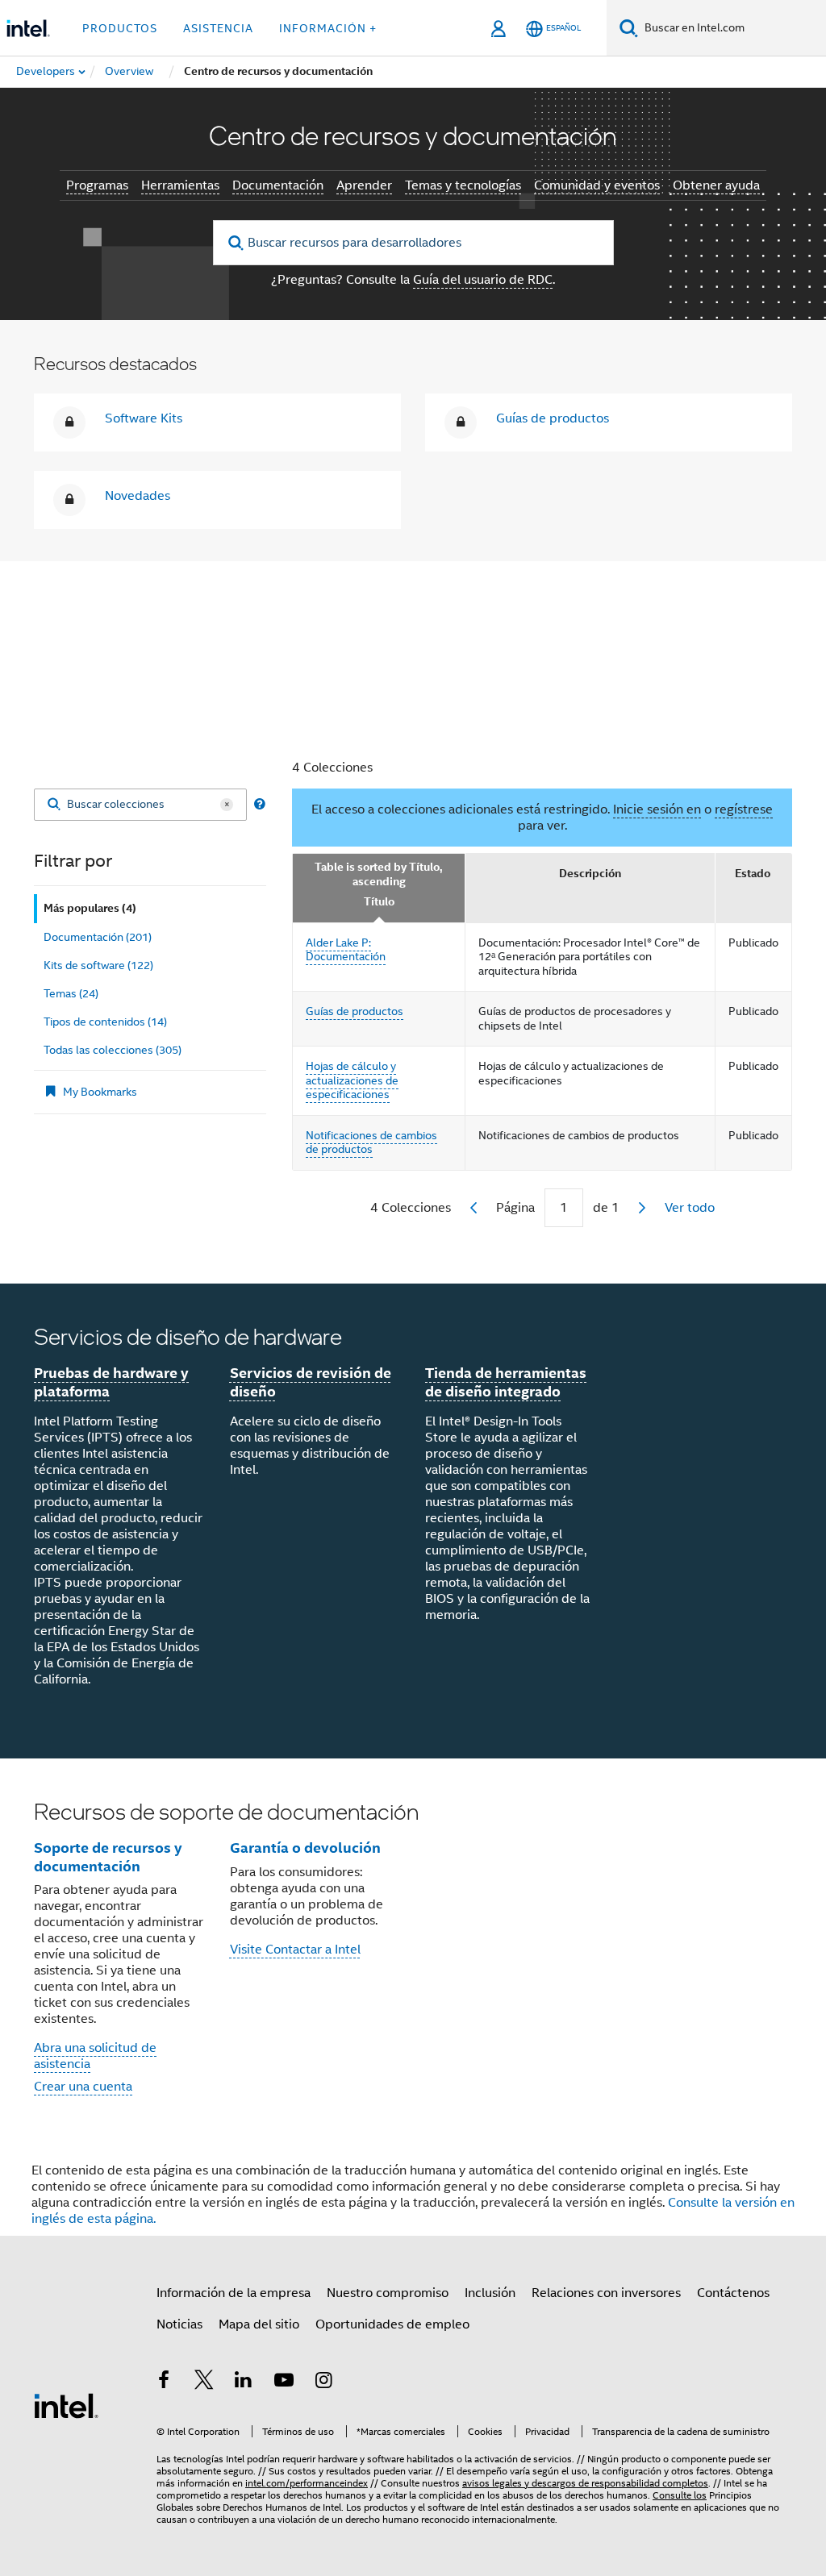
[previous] (473, 1208)
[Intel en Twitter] (204, 2382)
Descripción (590, 874)
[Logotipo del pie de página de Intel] (66, 2405)
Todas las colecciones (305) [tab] (113, 1050)
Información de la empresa (234, 2293)
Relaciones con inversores (606, 2293)
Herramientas (180, 185)
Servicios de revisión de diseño (311, 1382)
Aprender (364, 185)
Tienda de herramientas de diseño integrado (506, 1382)
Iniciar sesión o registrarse (413, 672)
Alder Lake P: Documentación (346, 950)
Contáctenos (733, 2293)
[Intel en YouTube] (284, 2382)
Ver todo (690, 1208)
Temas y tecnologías (463, 185)
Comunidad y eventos (597, 185)
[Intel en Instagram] (323, 2382)
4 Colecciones (332, 768)
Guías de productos (553, 418)
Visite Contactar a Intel (295, 1950)
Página (515, 1208)
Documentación (278, 185)
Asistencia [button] (218, 28)
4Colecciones (411, 1208)
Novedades (138, 496)
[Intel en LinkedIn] (244, 2382)
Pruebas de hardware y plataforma (111, 1382)
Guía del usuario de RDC (483, 280)
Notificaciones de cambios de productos (371, 1142)
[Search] (54, 805)
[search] (237, 243)
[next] (642, 1208)
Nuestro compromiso (388, 2293)
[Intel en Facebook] (164, 2382)
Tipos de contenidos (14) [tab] (105, 1022)
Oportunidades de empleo (392, 2324)
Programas (97, 185)
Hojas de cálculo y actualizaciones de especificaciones (352, 1080)
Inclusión (490, 2293)
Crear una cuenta (83, 2087)
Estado (753, 874)
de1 (606, 1208)
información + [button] (328, 28)
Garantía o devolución (305, 1848)
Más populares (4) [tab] (90, 908)
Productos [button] (120, 28)
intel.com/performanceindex (307, 2483)
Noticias (179, 2324)
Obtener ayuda (716, 185)
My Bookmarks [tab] (100, 1092)
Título (379, 902)
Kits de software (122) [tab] (98, 965)
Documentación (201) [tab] (98, 937)
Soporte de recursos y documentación (108, 1857)
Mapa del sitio (259, 2324)
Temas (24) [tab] (71, 993)
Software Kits (144, 418)
